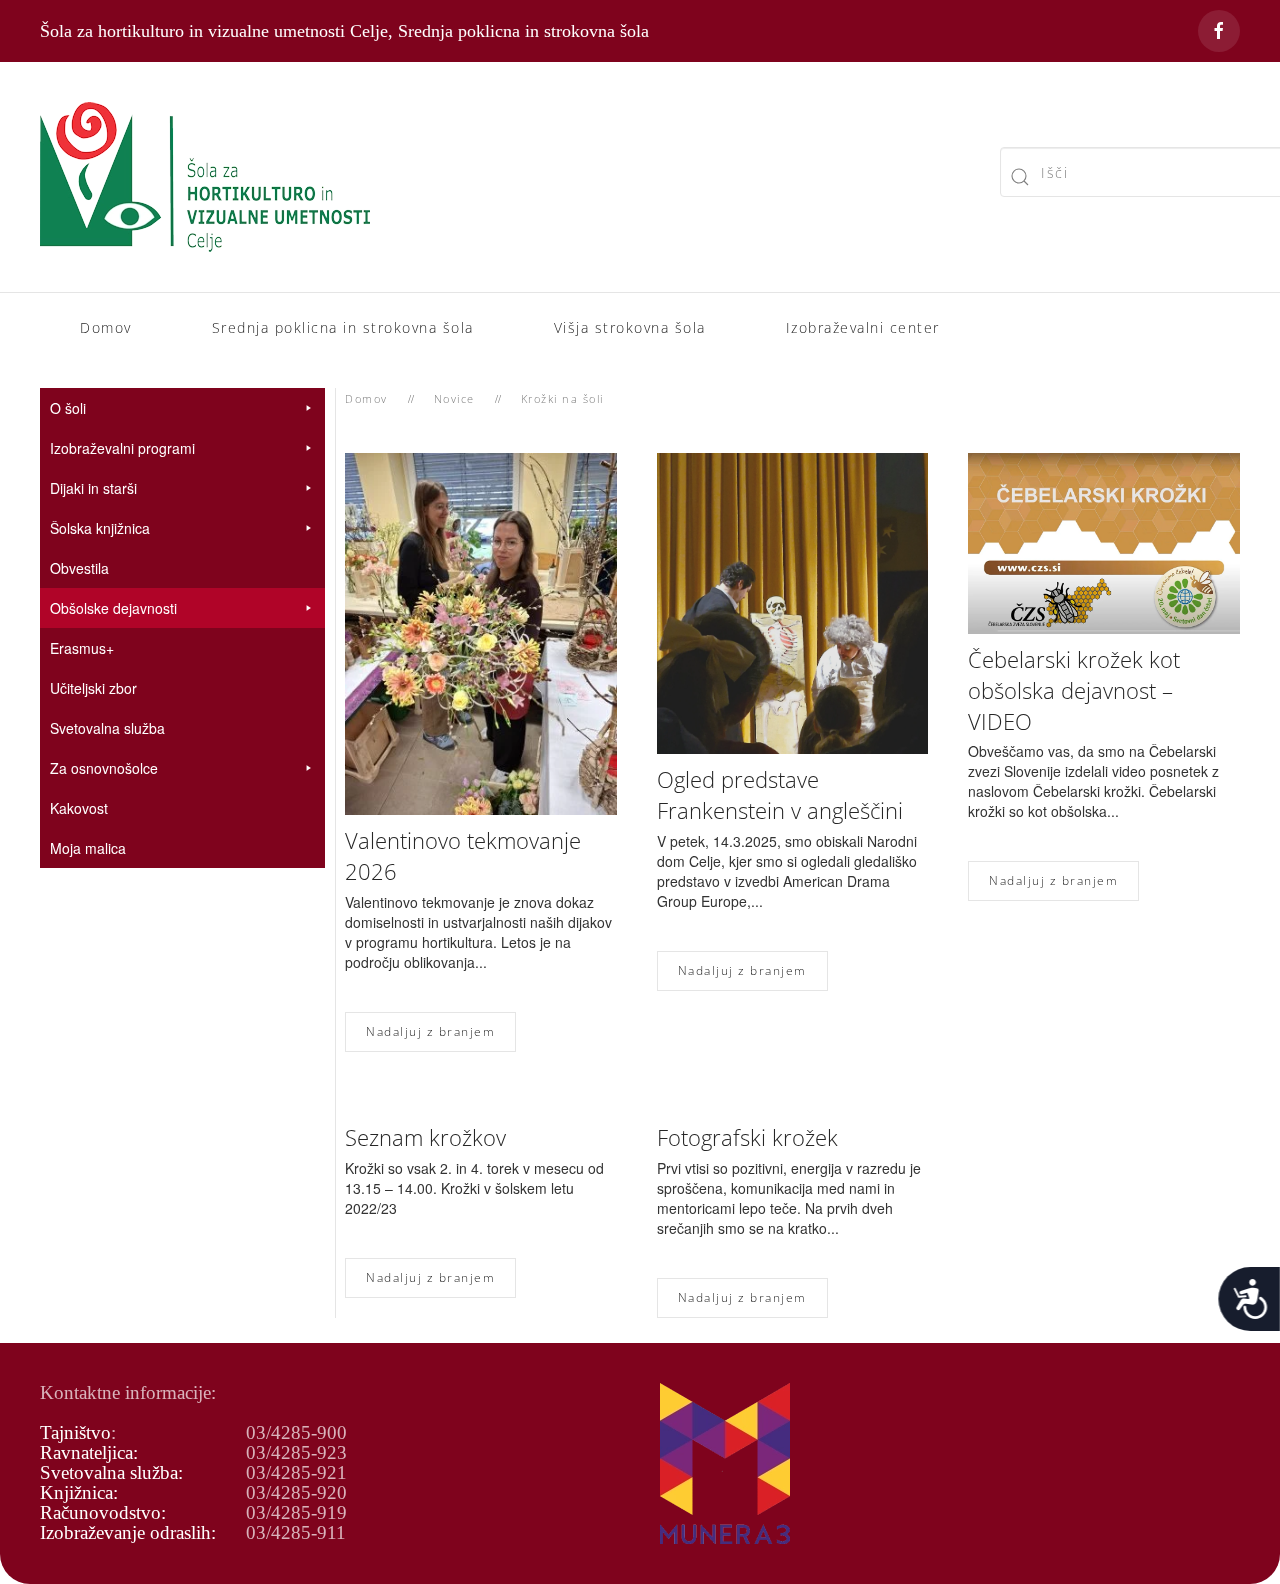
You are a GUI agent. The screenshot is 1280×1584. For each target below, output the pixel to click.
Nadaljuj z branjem (430, 1031)
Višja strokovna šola (630, 327)
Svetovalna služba (107, 728)
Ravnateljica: (89, 1452)
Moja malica (88, 848)
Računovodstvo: (103, 1512)
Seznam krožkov (425, 1137)
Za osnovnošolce (104, 768)
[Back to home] (205, 177)
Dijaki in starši (93, 488)
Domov (106, 327)
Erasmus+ (82, 648)
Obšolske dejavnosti (113, 608)
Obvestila (79, 568)
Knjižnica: (79, 1492)
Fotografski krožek (747, 1137)
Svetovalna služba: (111, 1472)
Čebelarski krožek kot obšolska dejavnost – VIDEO (1074, 690)
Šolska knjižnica (100, 528)
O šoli (68, 408)
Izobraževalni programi (122, 448)
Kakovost (79, 808)
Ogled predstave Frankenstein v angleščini (780, 794)
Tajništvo (75, 1432)
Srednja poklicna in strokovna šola (343, 327)
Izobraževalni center (863, 327)
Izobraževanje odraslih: (128, 1532)
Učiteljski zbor (93, 688)
